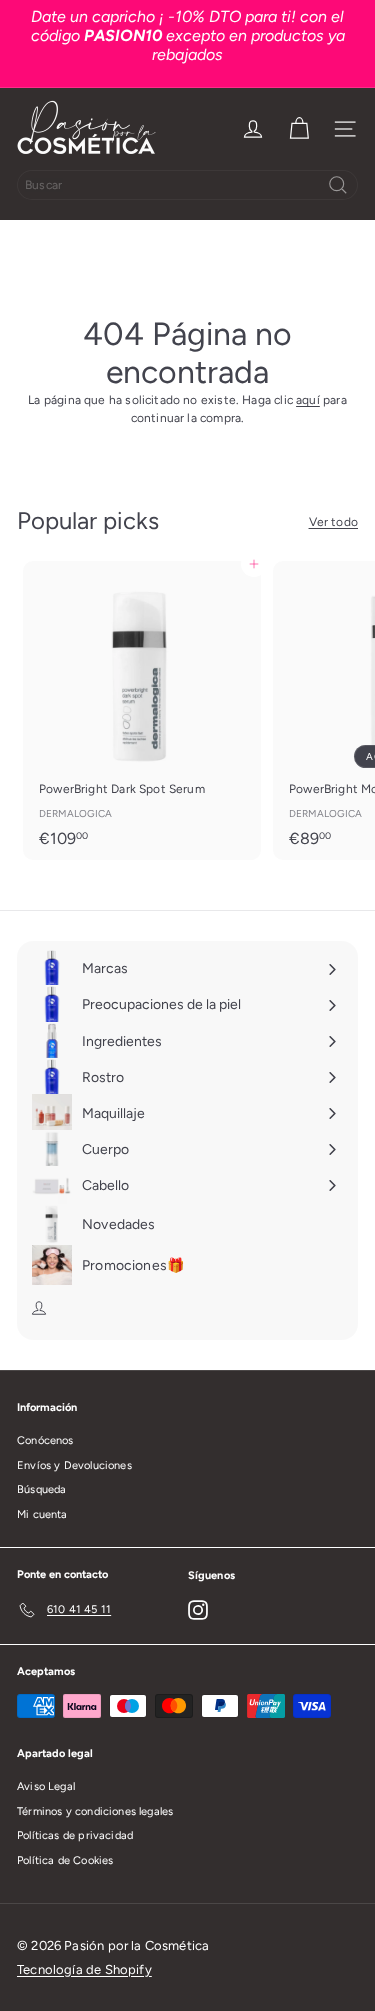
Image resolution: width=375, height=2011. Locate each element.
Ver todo (333, 522)
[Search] (338, 185)
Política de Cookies (65, 1860)
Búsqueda (41, 1489)
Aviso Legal (46, 1786)
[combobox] (187, 185)
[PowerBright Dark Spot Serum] (142, 710)
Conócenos (45, 1440)
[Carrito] (299, 129)
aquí (308, 400)
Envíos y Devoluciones (74, 1465)
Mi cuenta (42, 1514)
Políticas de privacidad (75, 1835)
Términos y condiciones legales (95, 1811)
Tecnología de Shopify (84, 1969)
